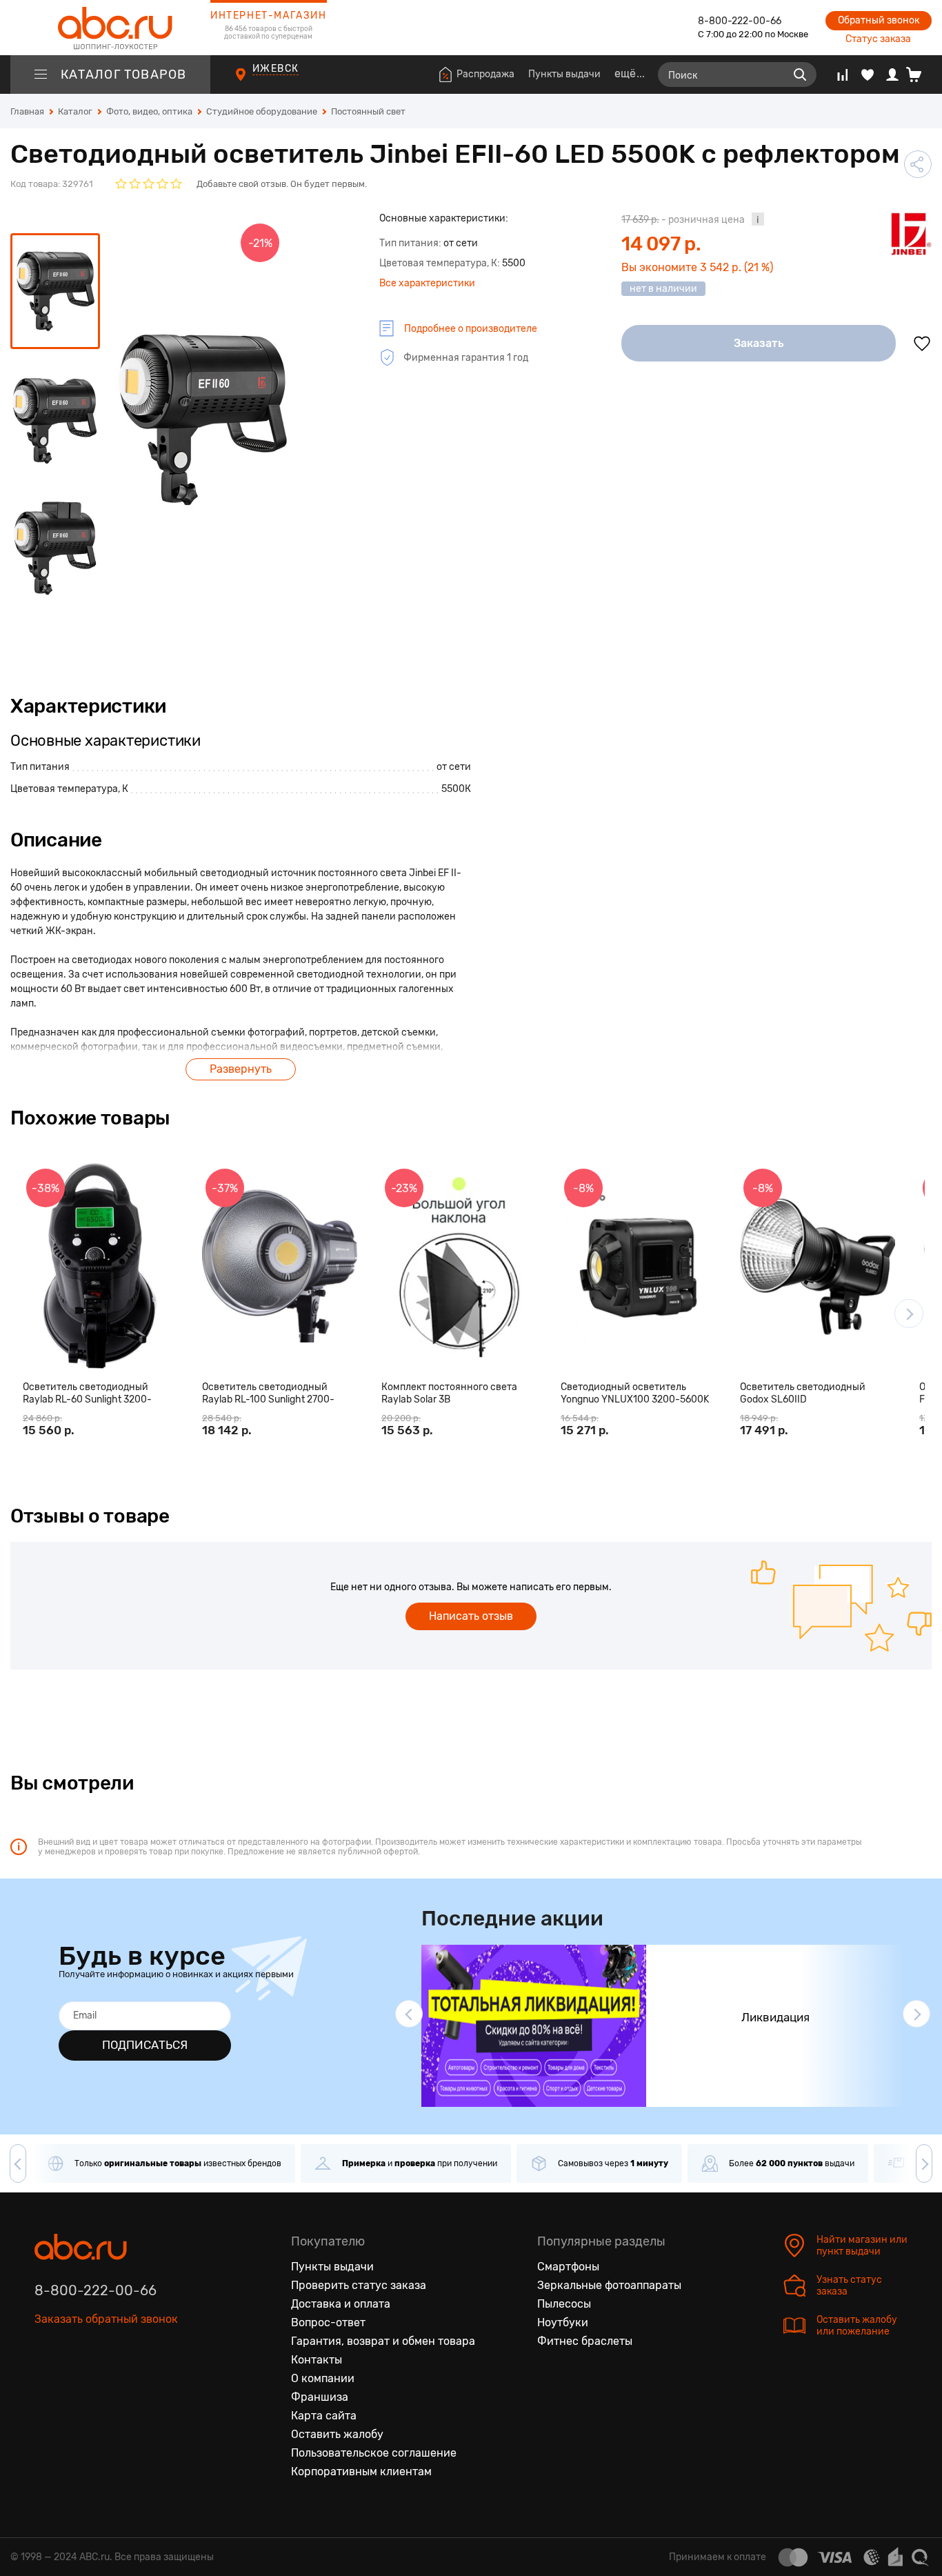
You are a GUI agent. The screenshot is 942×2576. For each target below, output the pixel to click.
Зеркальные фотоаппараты (609, 2285)
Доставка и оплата (341, 2304)
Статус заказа (878, 39)
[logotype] (110, 28)
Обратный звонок (879, 20)
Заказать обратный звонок (106, 2319)
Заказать (759, 343)
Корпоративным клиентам (361, 2471)
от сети (454, 767)
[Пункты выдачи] (253, 82)
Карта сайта (324, 2416)
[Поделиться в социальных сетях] (918, 164)
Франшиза (320, 2397)
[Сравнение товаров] (842, 75)
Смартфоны (568, 2267)
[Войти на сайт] (892, 75)
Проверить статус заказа (359, 2285)
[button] (909, 1314)
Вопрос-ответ (328, 2322)
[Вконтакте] (46, 2383)
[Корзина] (919, 75)
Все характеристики (427, 283)
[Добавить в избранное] (922, 344)
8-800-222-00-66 (740, 21)
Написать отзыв (471, 1616)
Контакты (317, 2360)
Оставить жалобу (337, 2434)
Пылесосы (564, 2304)
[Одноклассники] (74, 2383)
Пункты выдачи (564, 74)
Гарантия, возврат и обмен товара (383, 2341)
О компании (323, 2378)
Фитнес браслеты (585, 2341)
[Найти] (800, 75)
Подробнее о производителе (471, 329)
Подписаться (145, 2045)
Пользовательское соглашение (374, 2453)
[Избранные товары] (868, 75)
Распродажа (485, 74)
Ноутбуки (563, 2322)
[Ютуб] (103, 2383)
